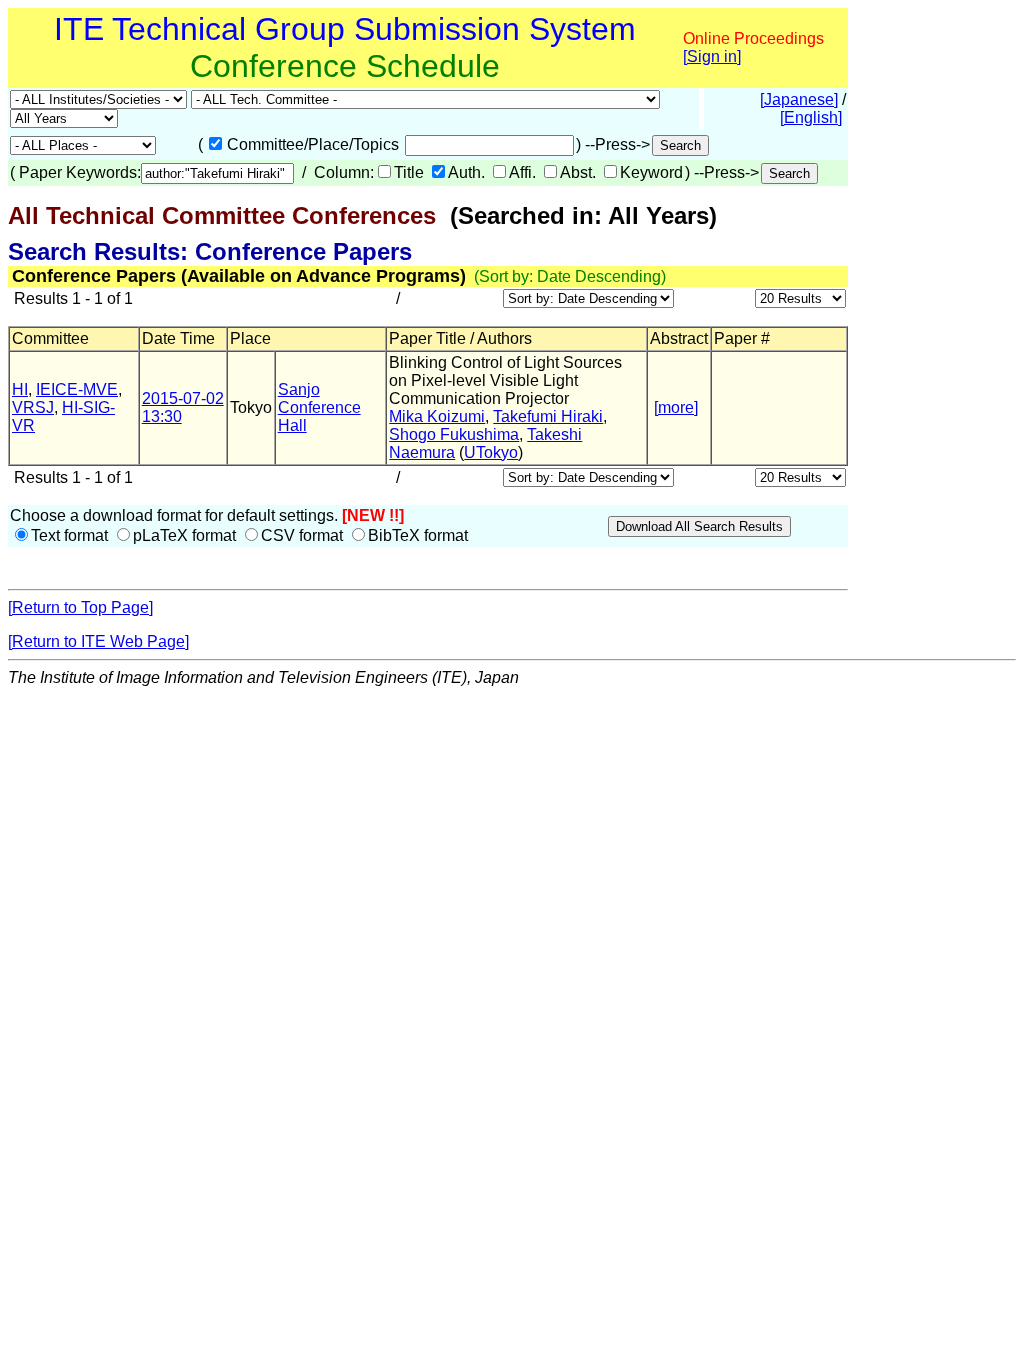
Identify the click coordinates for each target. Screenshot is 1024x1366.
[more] (676, 407)
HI (20, 389)
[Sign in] (712, 56)
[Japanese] (799, 99)
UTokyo (491, 452)
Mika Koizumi (437, 416)
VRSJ (33, 407)
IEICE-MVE (77, 389)
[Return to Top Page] (80, 607)
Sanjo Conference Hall (319, 407)
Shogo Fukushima (454, 434)
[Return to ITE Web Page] (98, 641)
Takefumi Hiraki (548, 416)
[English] (811, 117)
